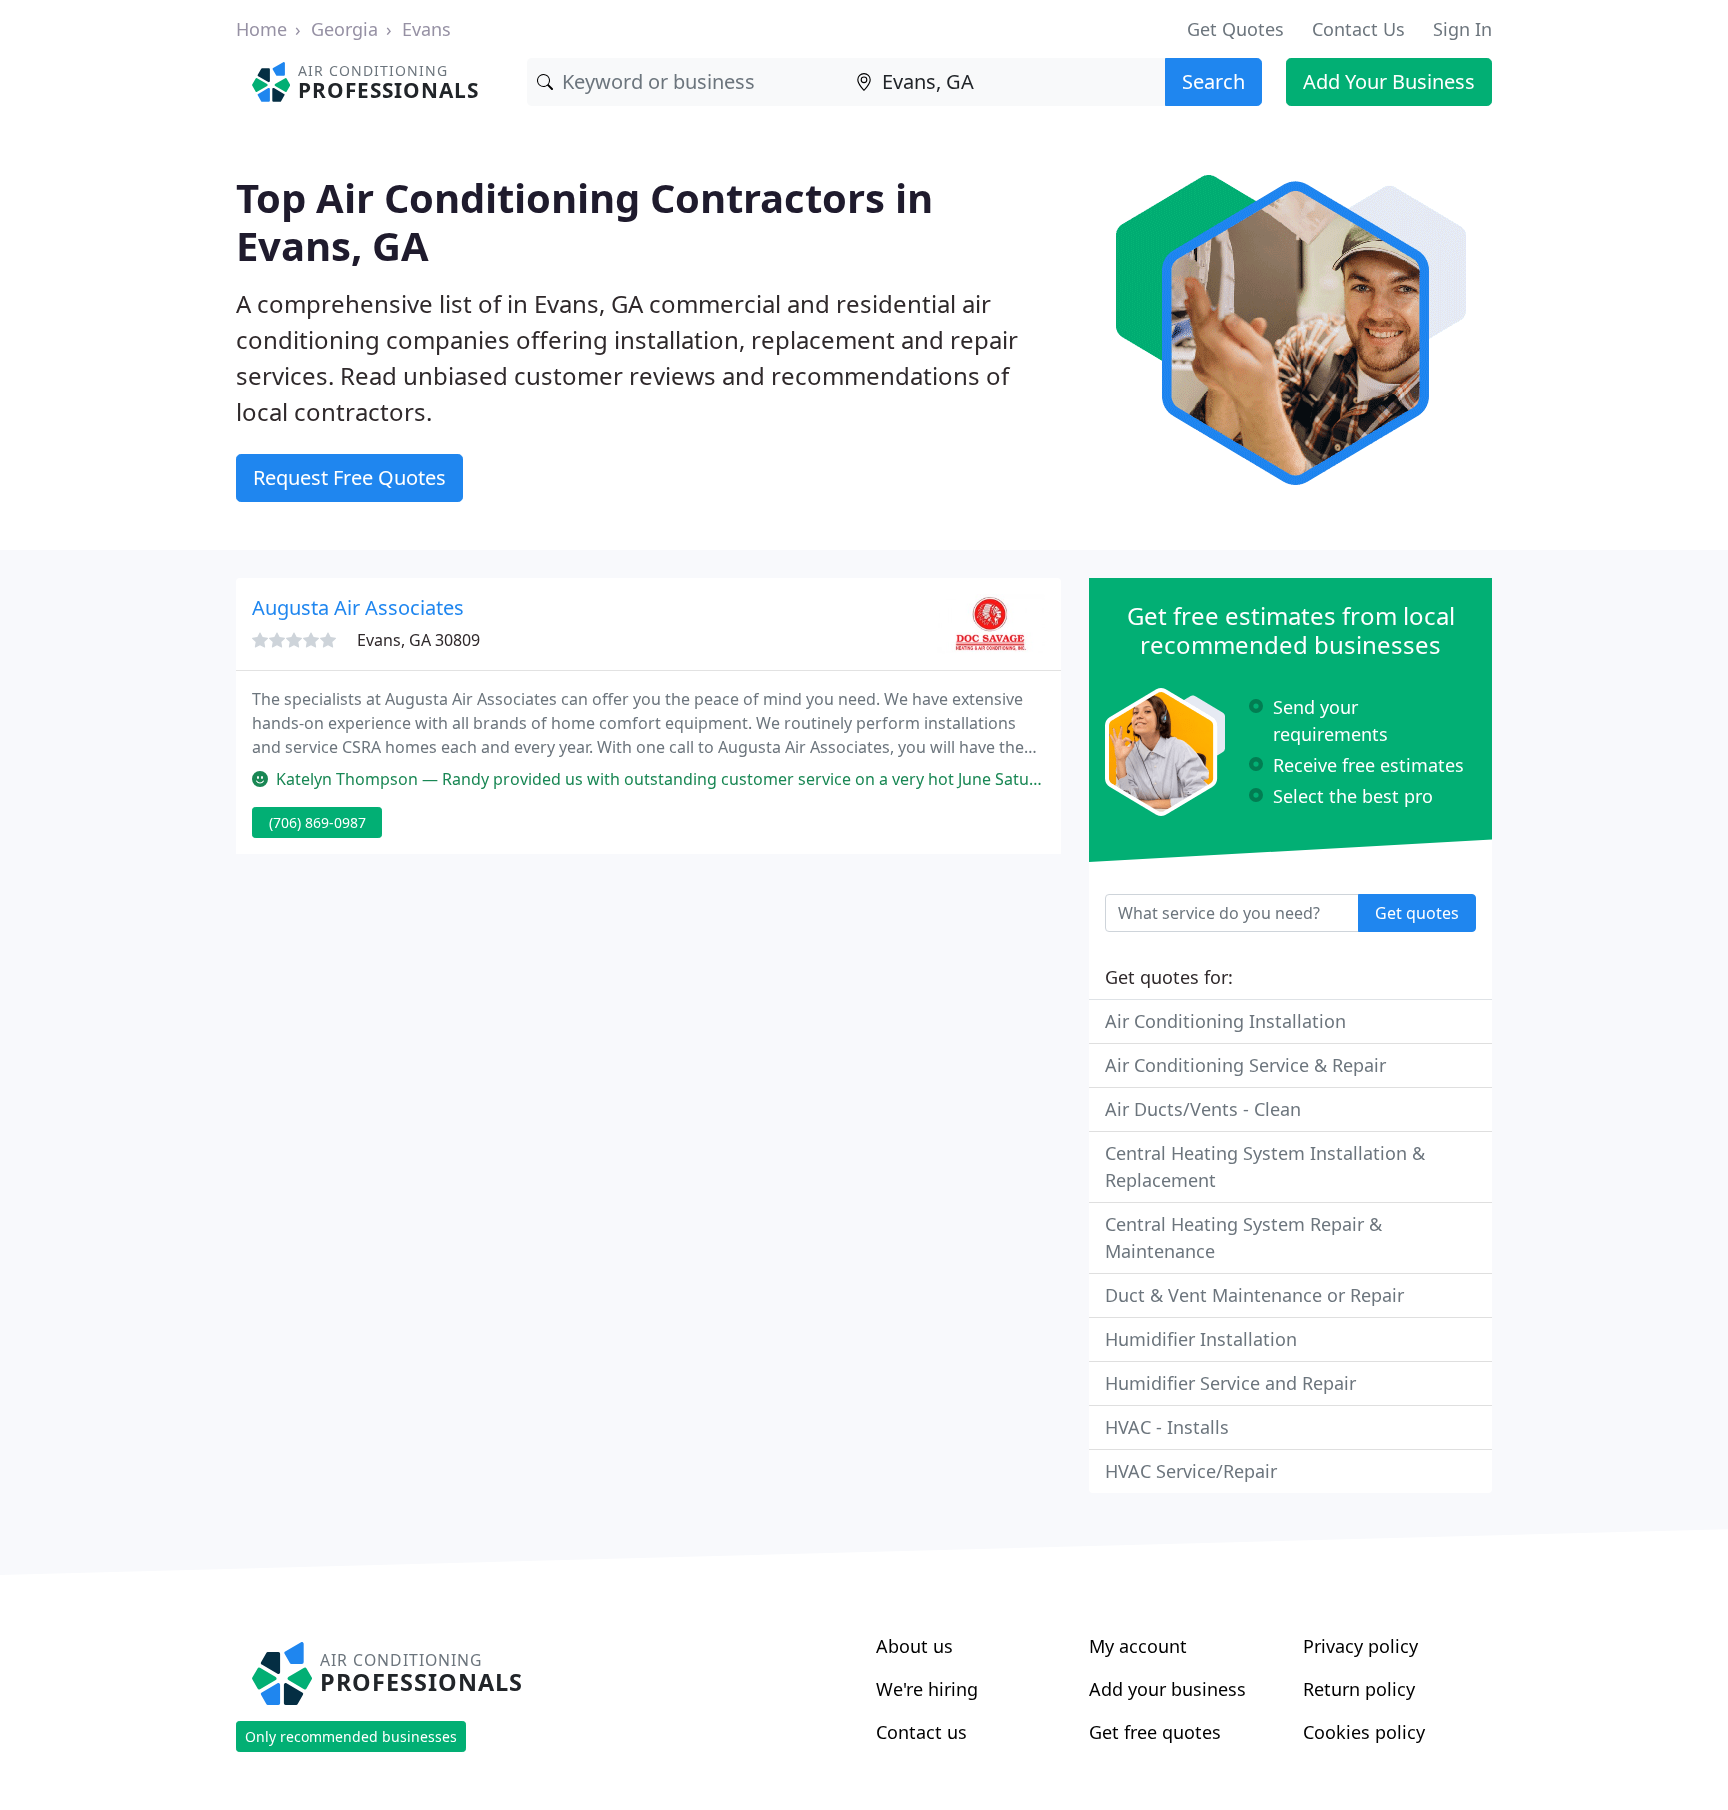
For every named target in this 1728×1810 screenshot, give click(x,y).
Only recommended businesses (351, 1736)
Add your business (1167, 1689)
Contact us (921, 1732)
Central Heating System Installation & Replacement (1265, 1166)
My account (1138, 1646)
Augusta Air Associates (358, 607)
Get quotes (1417, 913)
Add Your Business (1389, 81)
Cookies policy (1364, 1732)
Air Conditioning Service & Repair (1245, 1065)
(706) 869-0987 (317, 822)
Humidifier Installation (1201, 1339)
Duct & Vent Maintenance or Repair (1254, 1295)
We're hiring (927, 1689)
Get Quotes (1235, 29)
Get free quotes (1155, 1732)
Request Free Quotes (349, 477)
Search (1213, 81)
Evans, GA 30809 (418, 640)
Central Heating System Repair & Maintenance (1243, 1237)
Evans (426, 29)
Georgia (344, 29)
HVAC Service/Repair (1191, 1471)
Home (261, 29)
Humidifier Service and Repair (1230, 1383)
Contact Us (1358, 29)
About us (914, 1646)
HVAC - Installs (1167, 1427)
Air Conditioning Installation (1225, 1021)
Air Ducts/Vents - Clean (1203, 1109)
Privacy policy (1360, 1646)
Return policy (1359, 1689)
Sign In (1462, 29)
